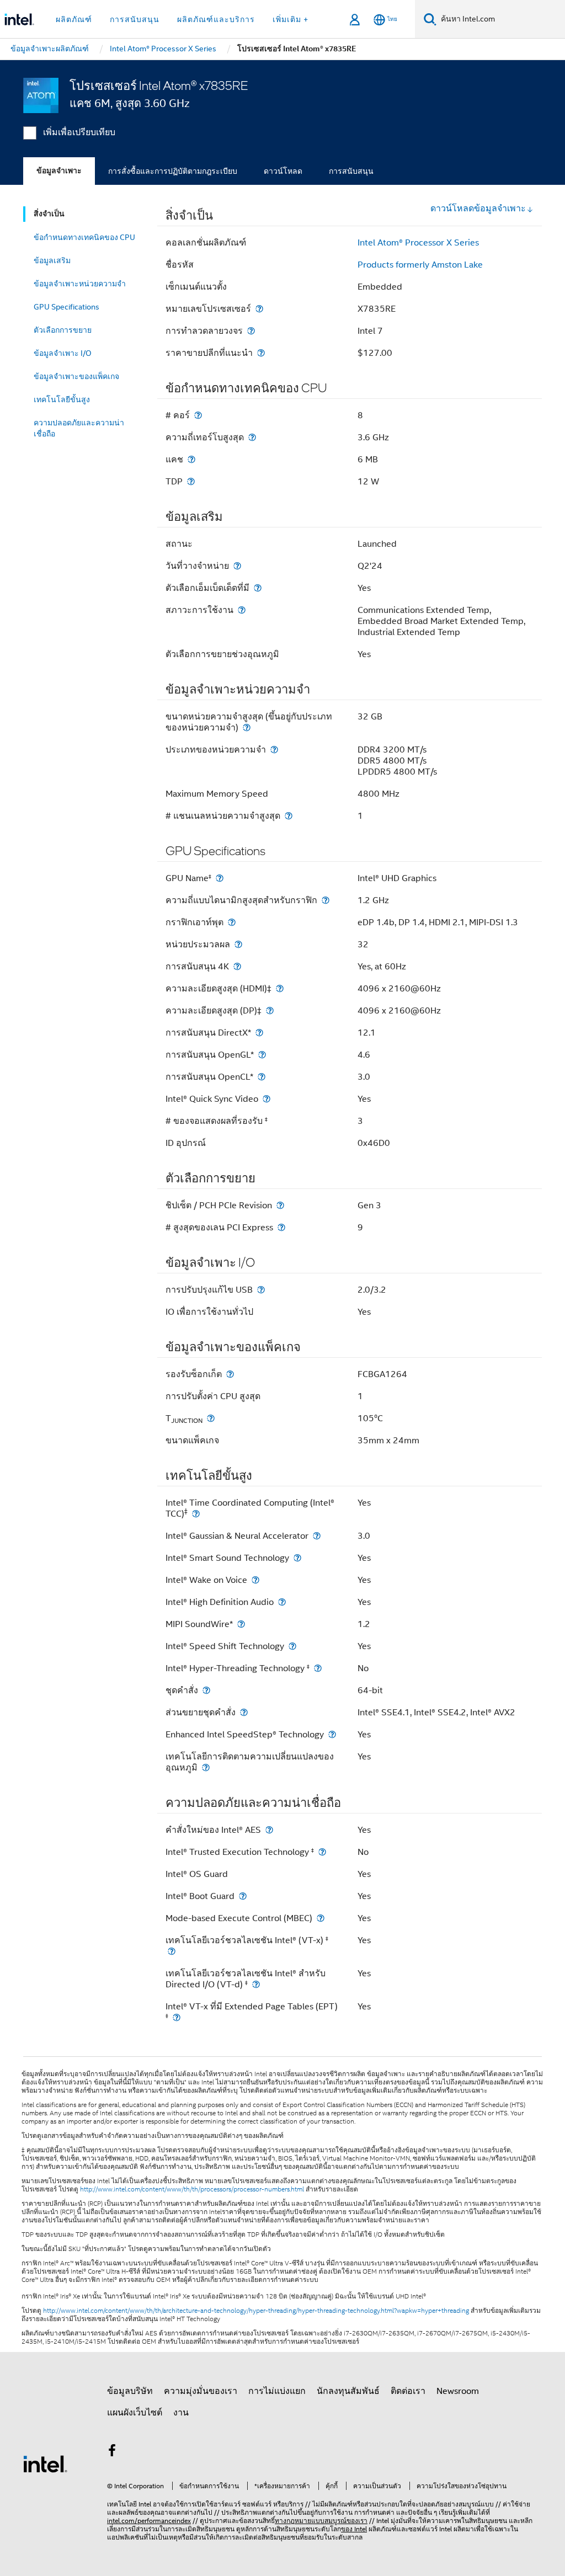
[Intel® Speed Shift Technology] (292, 1646)
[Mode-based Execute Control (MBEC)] (321, 1918)
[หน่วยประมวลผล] (238, 944)
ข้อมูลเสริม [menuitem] (52, 260)
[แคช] (191, 459)
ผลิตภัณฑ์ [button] (74, 19)
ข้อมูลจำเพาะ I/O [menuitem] (63, 353)
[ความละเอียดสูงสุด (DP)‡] (270, 1010)
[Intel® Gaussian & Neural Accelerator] (317, 1536)
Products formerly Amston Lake (420, 265)
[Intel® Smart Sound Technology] (297, 1558)
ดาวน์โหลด (283, 171)
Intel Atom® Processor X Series (418, 243)
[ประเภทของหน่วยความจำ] (274, 750)
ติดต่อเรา (408, 2391)
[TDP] (191, 481)
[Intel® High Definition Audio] (282, 1602)
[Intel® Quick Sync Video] (266, 1099)
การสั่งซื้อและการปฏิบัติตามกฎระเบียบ (173, 171)
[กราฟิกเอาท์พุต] (232, 922)
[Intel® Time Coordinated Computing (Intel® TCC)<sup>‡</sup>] (196, 1514)
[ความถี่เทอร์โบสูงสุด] (252, 437)
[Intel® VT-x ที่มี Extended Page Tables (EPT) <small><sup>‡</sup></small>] (177, 2017)
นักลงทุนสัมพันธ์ (348, 2391)
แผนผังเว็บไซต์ (135, 2413)
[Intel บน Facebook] (112, 2452)
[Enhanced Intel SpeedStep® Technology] (332, 1734)
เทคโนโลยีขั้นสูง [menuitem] (62, 399)
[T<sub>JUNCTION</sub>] (211, 1418)
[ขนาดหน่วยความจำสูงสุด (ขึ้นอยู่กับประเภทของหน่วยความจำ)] (247, 727)
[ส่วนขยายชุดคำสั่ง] (244, 1712)
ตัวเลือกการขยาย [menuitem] (63, 330)
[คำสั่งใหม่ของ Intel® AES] (269, 1830)
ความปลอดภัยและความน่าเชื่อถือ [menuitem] (79, 428)
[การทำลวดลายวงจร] (251, 331)
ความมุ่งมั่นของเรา (201, 2391)
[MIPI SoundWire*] (241, 1624)
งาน (181, 2413)
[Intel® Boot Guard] (243, 1896)
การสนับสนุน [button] (135, 19)
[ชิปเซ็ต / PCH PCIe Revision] (280, 1205)
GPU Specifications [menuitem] (66, 307)
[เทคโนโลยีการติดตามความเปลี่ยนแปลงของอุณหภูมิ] (206, 1767)
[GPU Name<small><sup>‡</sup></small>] (220, 878)
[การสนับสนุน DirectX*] (259, 1033)
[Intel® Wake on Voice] (255, 1580)
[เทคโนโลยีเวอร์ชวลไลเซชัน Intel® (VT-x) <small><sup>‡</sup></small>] (172, 1951)
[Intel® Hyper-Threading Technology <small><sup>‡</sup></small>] (318, 1668)
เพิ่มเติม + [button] (291, 19)
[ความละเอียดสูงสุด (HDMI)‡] (280, 988)
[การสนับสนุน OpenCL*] (262, 1077)
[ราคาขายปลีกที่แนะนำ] (261, 353)
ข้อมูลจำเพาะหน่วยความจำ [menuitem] (80, 284)
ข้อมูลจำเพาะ (59, 171)
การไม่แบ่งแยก (277, 2391)
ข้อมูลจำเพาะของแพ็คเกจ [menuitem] (76, 376)
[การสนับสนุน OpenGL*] (262, 1055)
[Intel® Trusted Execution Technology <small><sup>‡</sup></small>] (322, 1852)
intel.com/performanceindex (149, 2521)
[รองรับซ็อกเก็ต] (230, 1374)
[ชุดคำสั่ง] (206, 1690)
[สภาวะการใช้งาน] (242, 610)
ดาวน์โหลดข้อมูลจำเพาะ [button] (478, 209)
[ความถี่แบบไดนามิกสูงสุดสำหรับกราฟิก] (326, 900)
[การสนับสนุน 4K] (237, 966)
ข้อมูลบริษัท (130, 2391)
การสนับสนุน (351, 171)
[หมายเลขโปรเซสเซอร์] (259, 309)
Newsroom (458, 2391)
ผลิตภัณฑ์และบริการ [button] (216, 19)
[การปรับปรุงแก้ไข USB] (261, 1290)
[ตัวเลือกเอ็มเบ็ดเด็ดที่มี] (258, 588)
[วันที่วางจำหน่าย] (237, 566)
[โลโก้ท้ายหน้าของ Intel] (45, 2463)
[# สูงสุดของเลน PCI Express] (281, 1227)
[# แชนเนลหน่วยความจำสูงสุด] (289, 816)
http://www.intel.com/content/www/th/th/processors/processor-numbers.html (192, 2189)
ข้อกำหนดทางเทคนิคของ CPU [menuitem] (84, 237)
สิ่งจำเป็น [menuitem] (49, 214)
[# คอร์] (198, 415)
